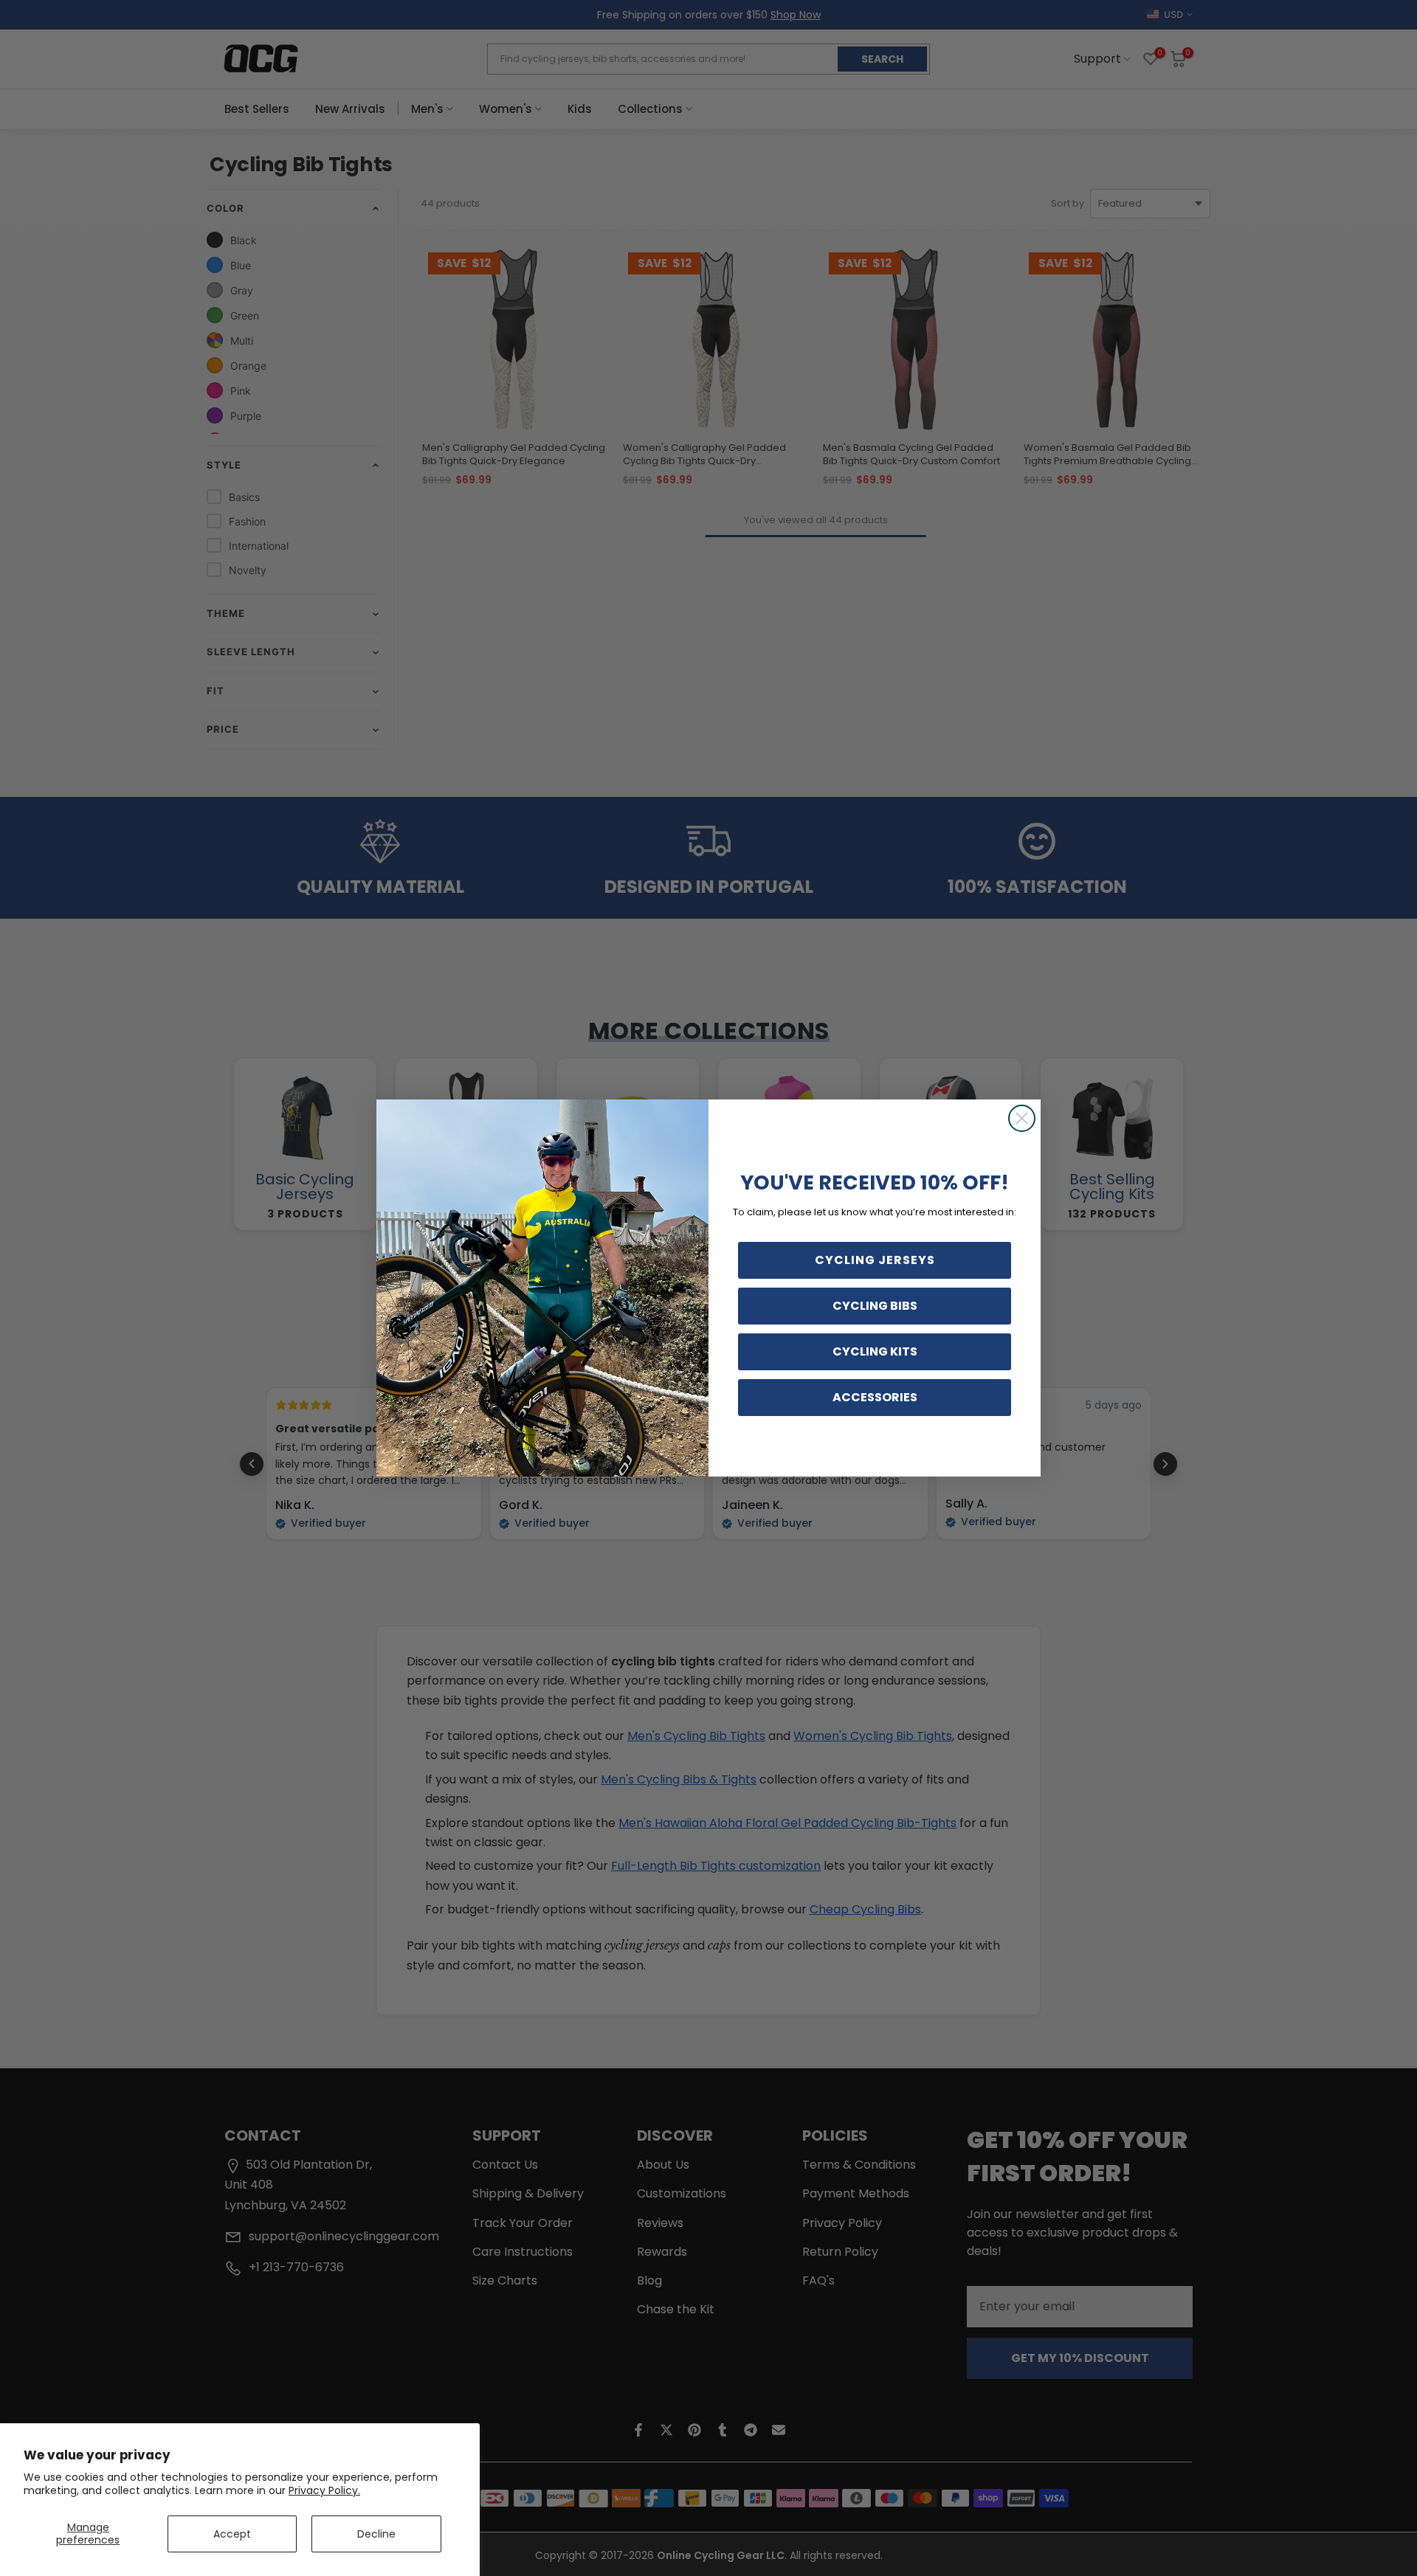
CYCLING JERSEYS (875, 1260)
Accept (232, 2534)
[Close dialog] (1022, 1118)
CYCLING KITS (875, 1351)
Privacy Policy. (324, 2490)
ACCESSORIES (875, 1397)
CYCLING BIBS (875, 1306)
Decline (376, 2534)
